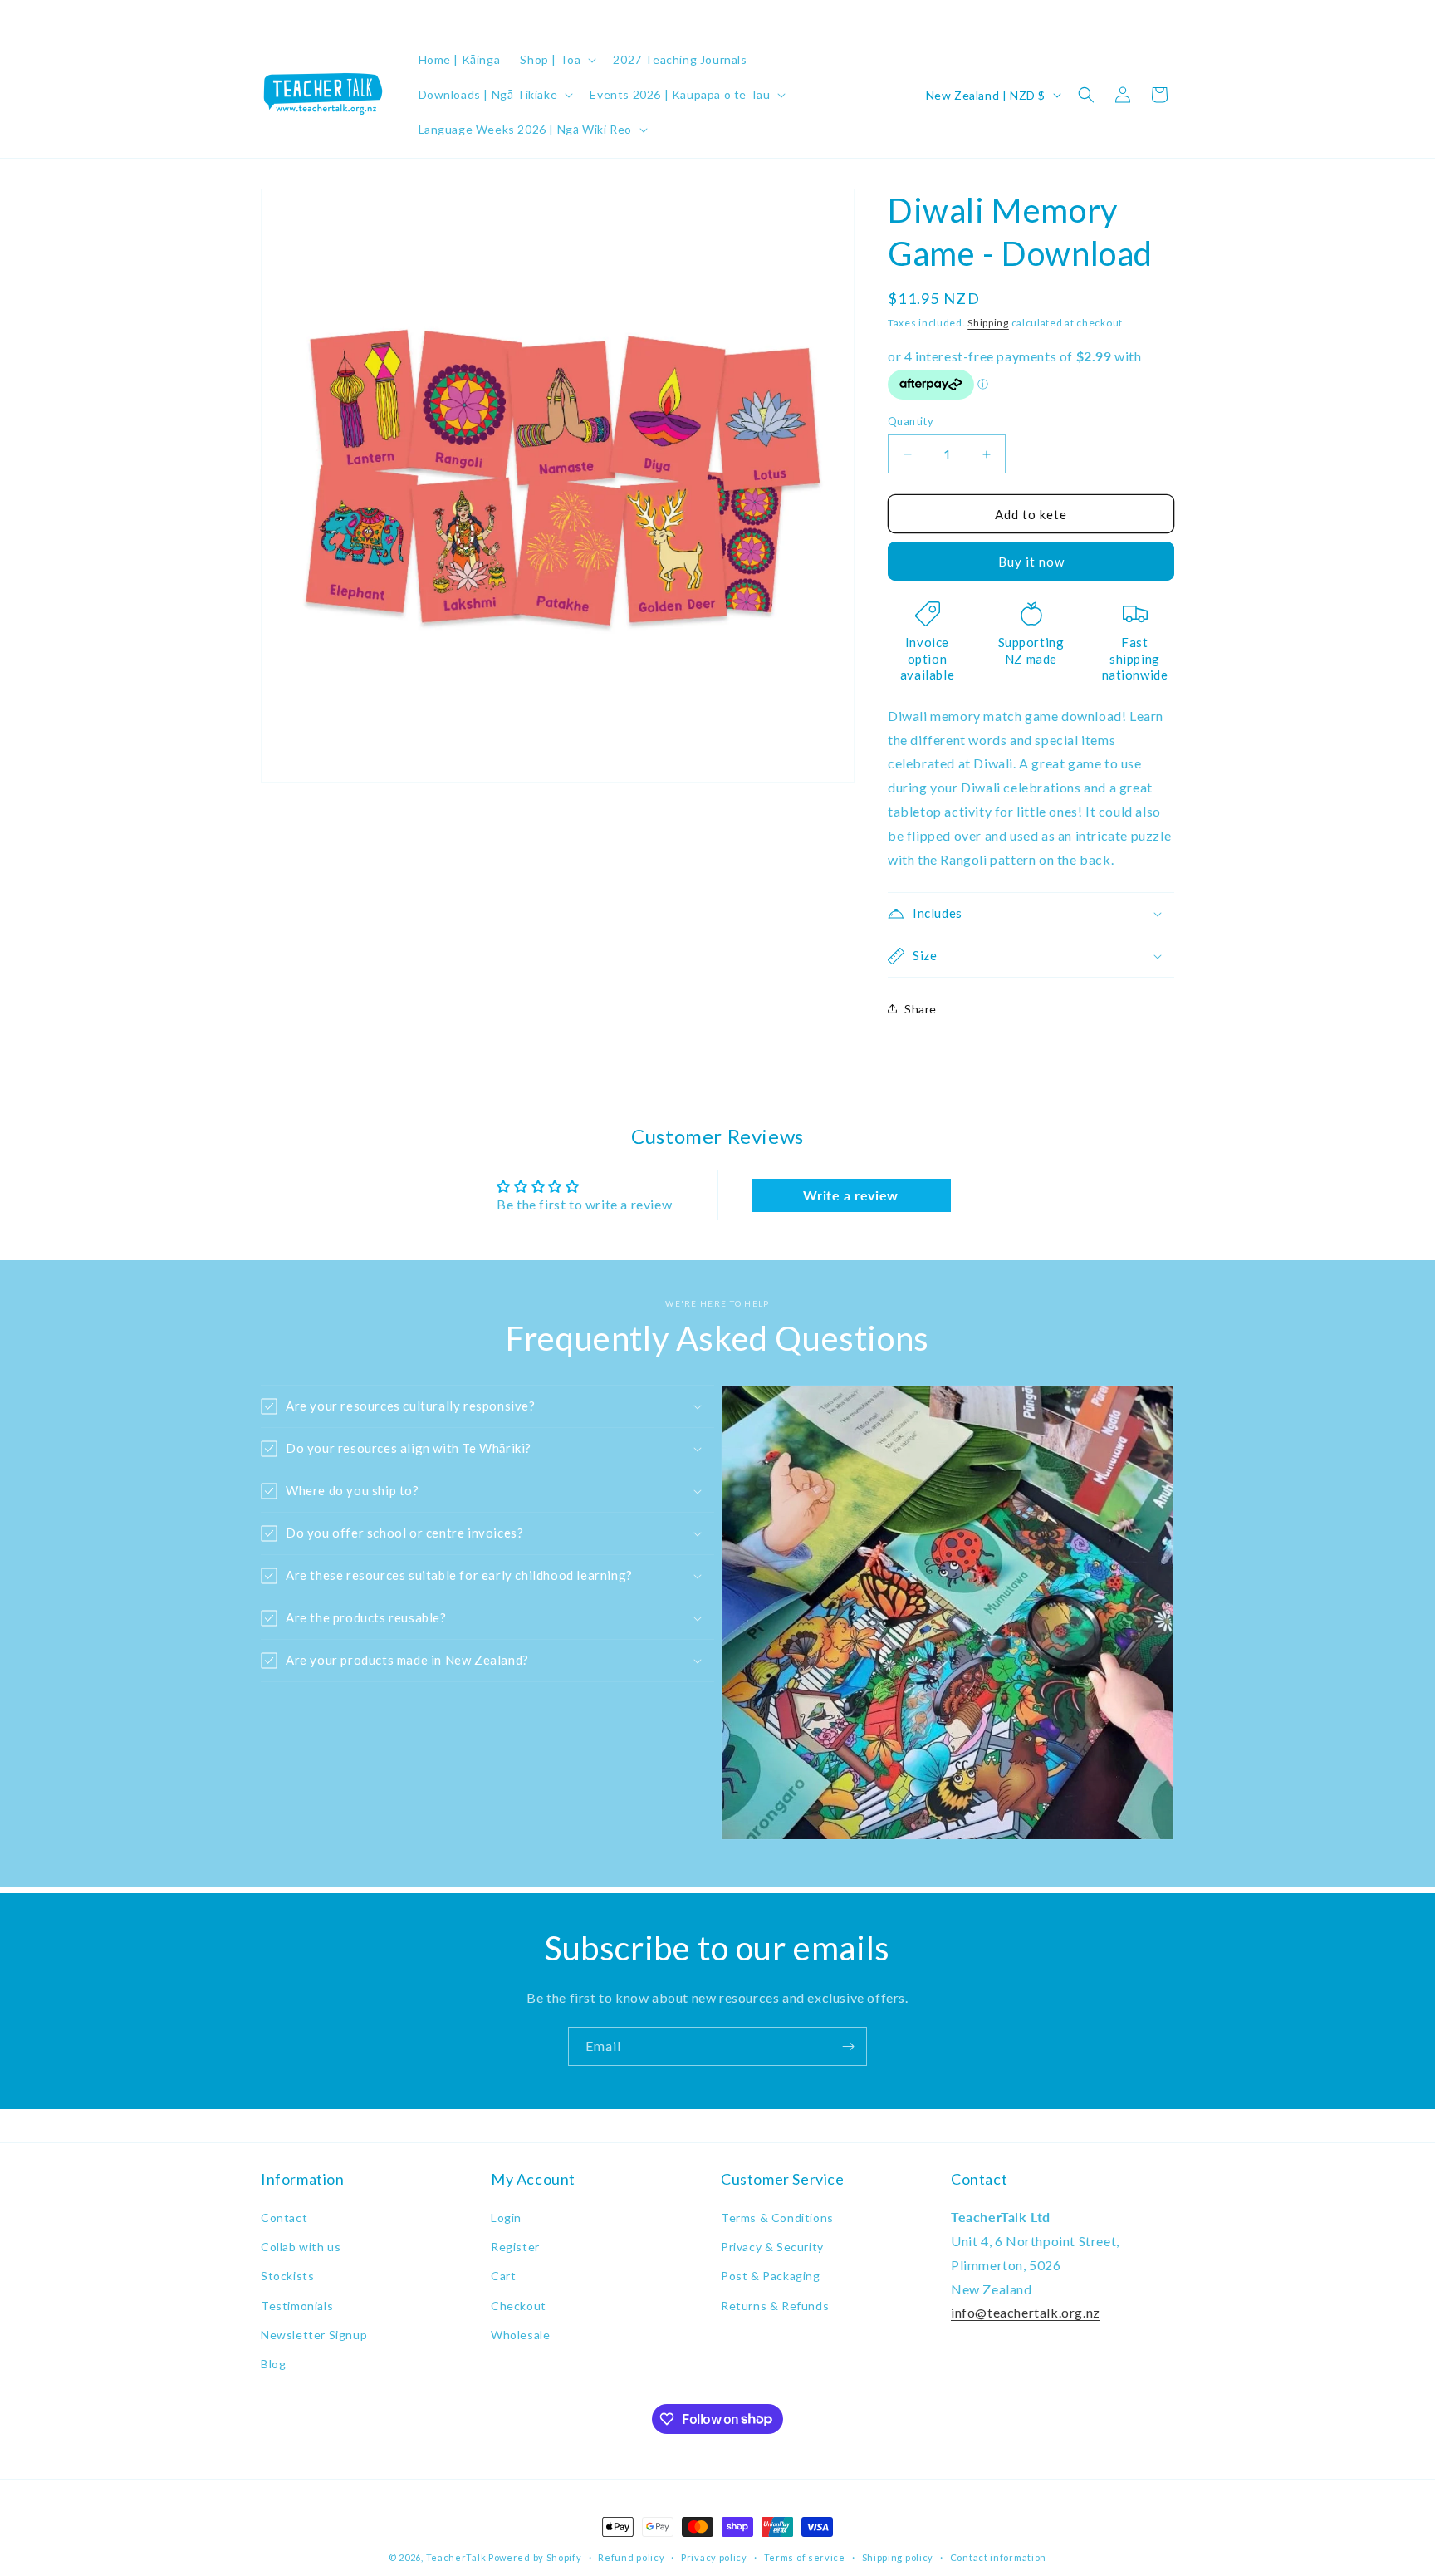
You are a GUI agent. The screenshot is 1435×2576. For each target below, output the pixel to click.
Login (506, 2218)
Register (515, 2247)
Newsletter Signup (314, 2335)
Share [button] (921, 1009)
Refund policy (631, 2556)
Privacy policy (714, 2556)
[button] (556, 60)
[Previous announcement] (267, 16)
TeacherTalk (456, 2557)
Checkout (519, 2306)
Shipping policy (898, 2556)
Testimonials (297, 2306)
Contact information (998, 2556)
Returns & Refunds (775, 2306)
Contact (284, 2218)
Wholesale (520, 2335)
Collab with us (301, 2247)
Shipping (988, 323)
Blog (273, 2364)
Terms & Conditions (777, 2218)
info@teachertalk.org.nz (1026, 2313)
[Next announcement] (1168, 16)
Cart (503, 2277)
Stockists (287, 2277)
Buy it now (1031, 562)
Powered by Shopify (535, 2557)
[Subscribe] (848, 2046)
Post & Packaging (771, 2277)
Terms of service (805, 2556)
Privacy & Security (772, 2247)
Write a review (850, 1195)
